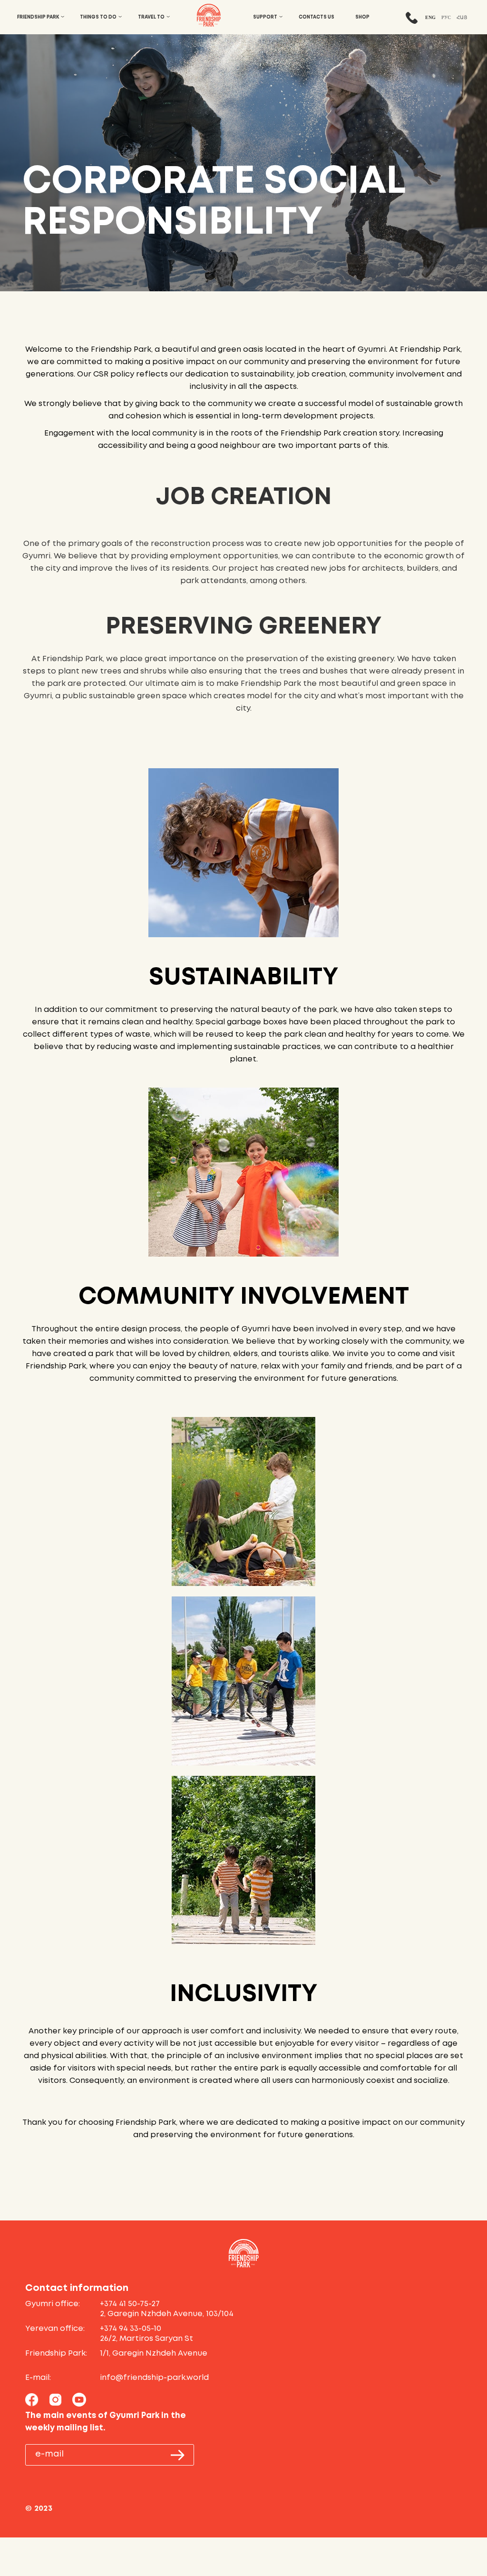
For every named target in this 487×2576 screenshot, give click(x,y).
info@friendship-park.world (154, 2378)
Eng (430, 17)
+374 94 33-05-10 (131, 2329)
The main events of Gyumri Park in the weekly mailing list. (106, 2422)
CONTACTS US (317, 17)
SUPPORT (265, 17)
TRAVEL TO (151, 17)
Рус (446, 17)
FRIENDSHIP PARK (38, 17)
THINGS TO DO (98, 17)
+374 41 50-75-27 (130, 2304)
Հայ (462, 17)
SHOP (362, 17)
